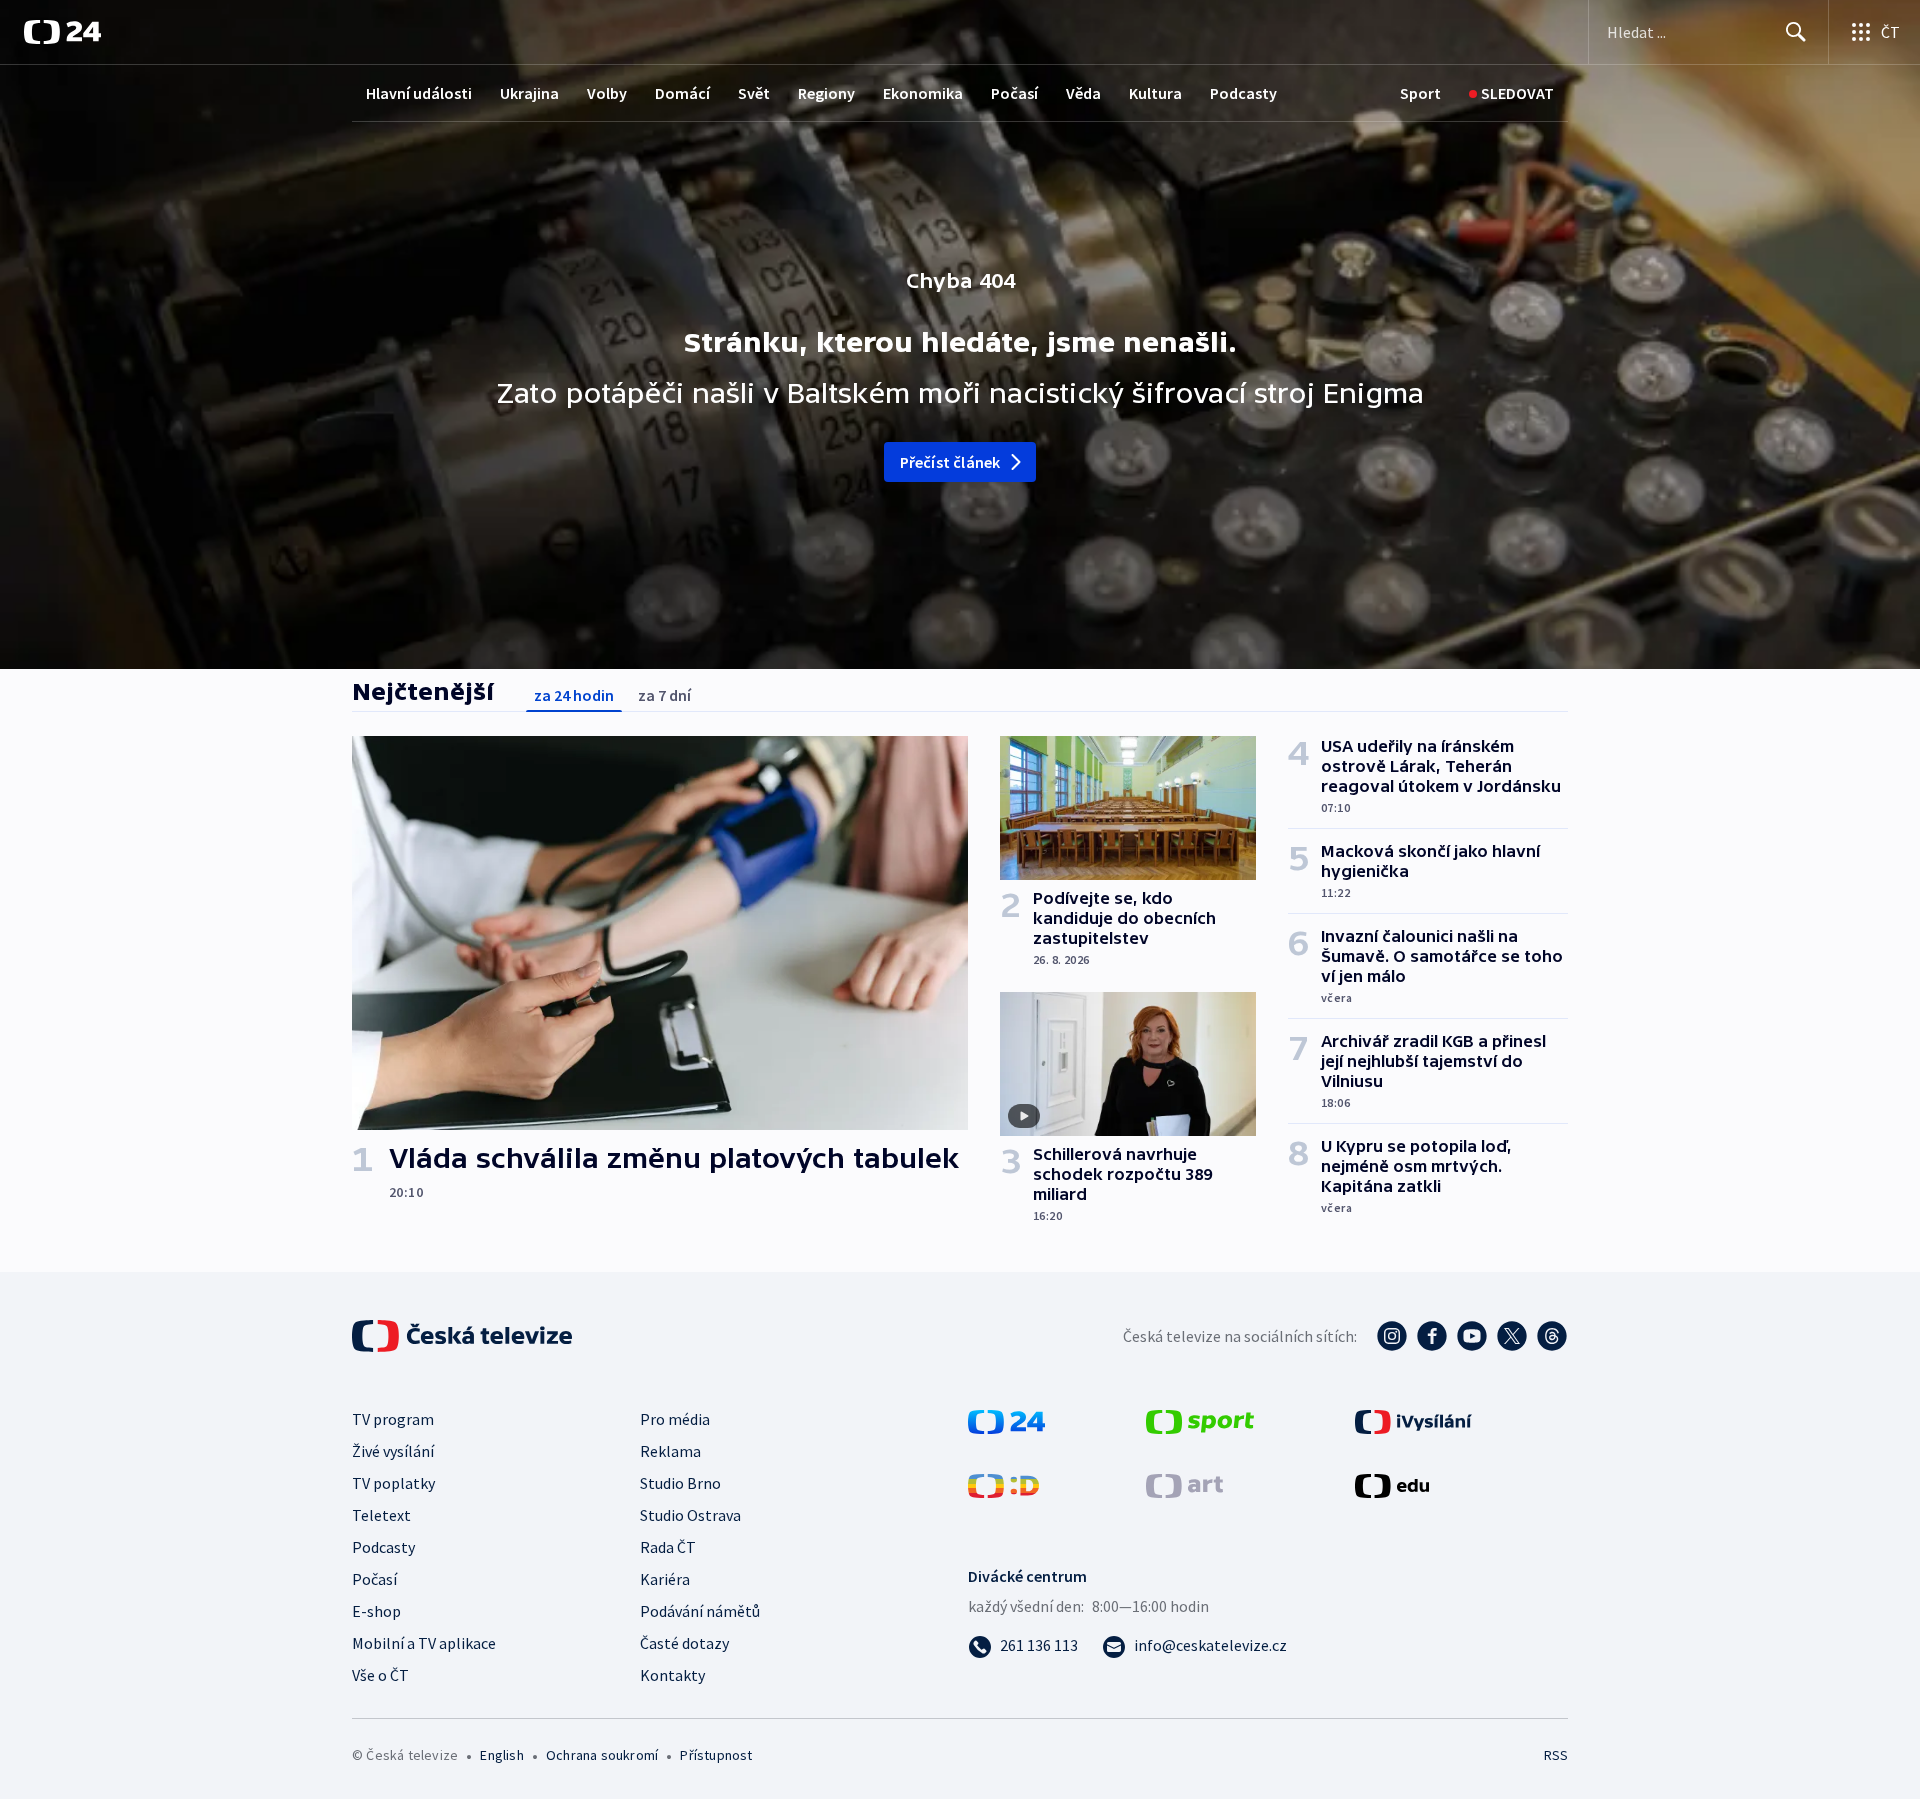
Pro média (675, 1419)
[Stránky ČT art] (1184, 1484)
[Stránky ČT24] (1006, 1420)
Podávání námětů (700, 1611)
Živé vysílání (393, 1451)
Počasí (1014, 93)
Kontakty (672, 1675)
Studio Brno (680, 1483)
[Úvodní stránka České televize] (464, 1336)
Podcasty (1243, 93)
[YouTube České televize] (1472, 1336)
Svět (754, 93)
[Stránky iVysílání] (1413, 1420)
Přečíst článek (950, 462)
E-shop (376, 1611)
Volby (607, 93)
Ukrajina (529, 93)
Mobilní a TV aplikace (424, 1643)
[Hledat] (1796, 32)
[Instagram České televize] (1392, 1336)
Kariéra (665, 1579)
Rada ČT (668, 1547)
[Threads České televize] (1552, 1336)
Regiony (826, 93)
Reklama (670, 1451)
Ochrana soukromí (602, 1755)
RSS (1556, 1755)
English (501, 1755)
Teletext (381, 1515)
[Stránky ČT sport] (1200, 1420)
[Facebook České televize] (1432, 1336)
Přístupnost (716, 1755)
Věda (1083, 93)
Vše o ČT (380, 1675)
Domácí (682, 93)
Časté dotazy (684, 1643)
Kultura (1155, 93)
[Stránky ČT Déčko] (1003, 1484)
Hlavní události (419, 93)
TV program (393, 1419)
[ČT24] (62, 32)
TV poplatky (393, 1483)
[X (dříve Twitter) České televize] (1512, 1336)
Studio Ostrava (690, 1515)
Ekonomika (923, 93)
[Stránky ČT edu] (1392, 1484)
